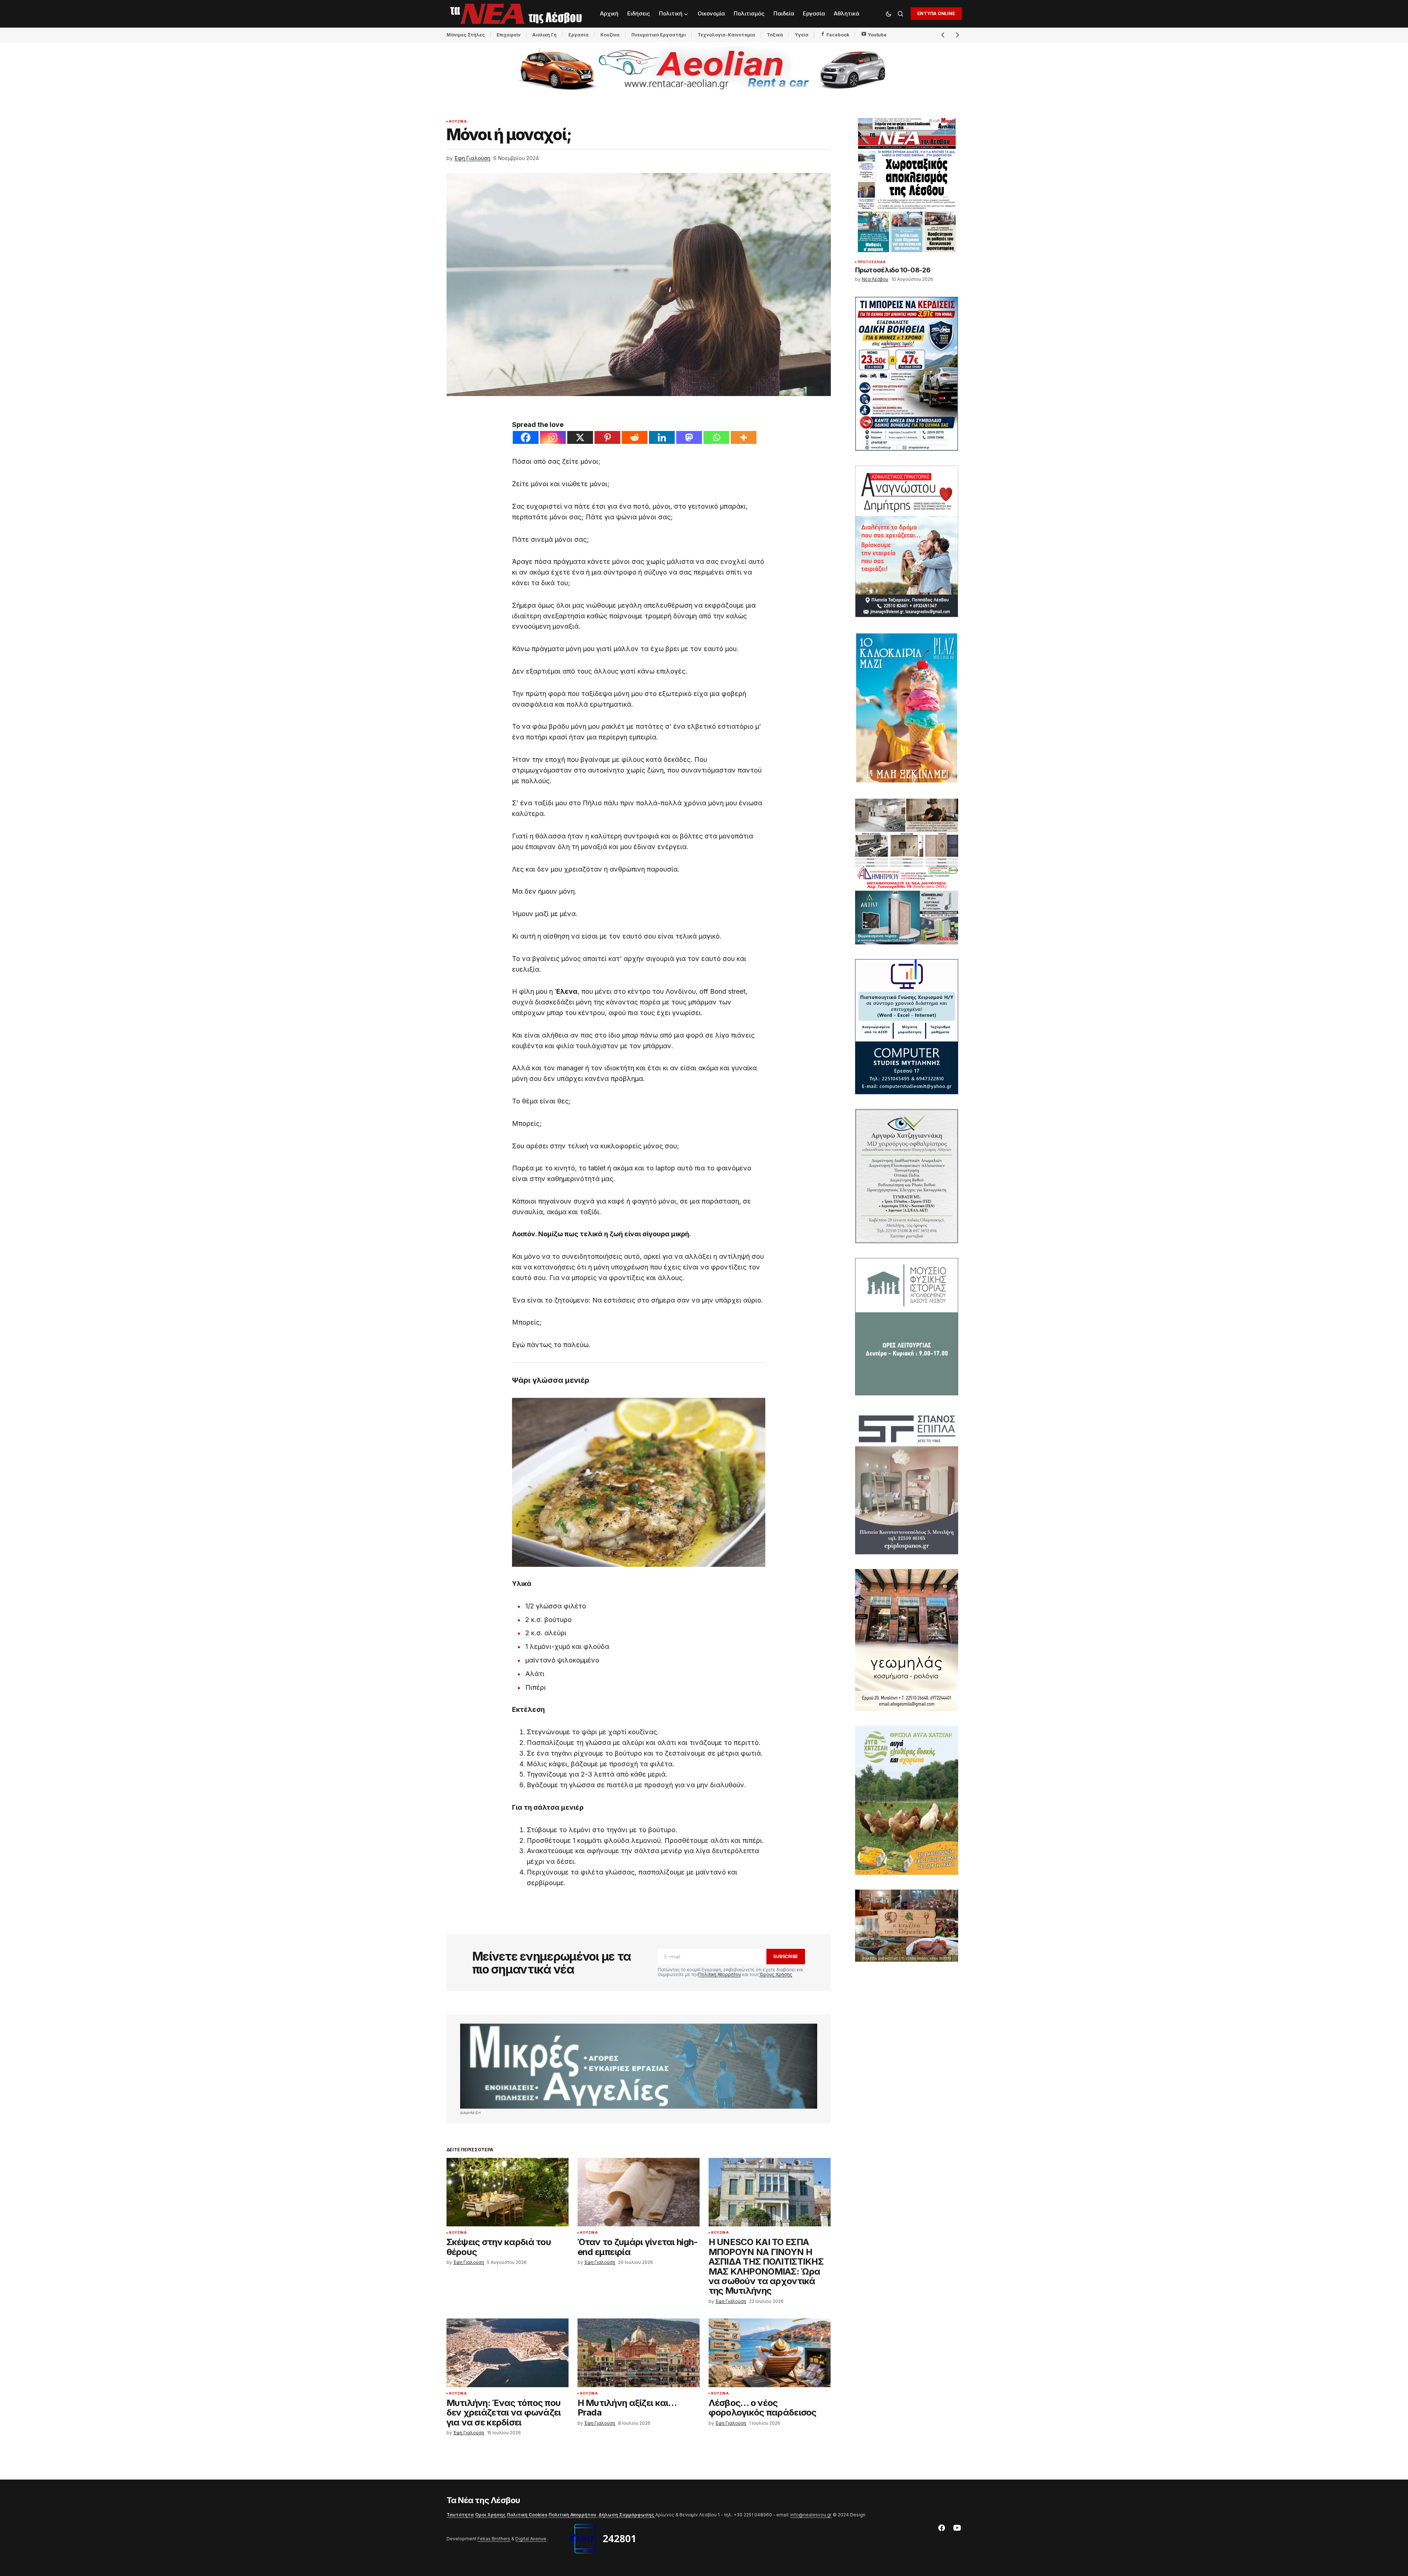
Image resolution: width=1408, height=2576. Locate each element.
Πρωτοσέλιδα (872, 262)
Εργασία (578, 35)
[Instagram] (553, 437)
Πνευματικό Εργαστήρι (659, 35)
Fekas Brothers (494, 2539)
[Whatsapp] (716, 437)
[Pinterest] (607, 437)
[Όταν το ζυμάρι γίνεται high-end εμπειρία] (639, 2192)
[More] (744, 437)
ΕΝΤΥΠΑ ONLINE (936, 13)
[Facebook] (526, 437)
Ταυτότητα (460, 2515)
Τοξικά (775, 35)
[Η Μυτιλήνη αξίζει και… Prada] (639, 2353)
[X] (580, 437)
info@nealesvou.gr (811, 2515)
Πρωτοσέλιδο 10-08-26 (893, 270)
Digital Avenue (531, 2539)
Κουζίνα (610, 35)
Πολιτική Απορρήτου (720, 1974)
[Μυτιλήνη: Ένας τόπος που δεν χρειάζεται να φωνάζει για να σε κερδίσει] (508, 2353)
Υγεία (802, 35)
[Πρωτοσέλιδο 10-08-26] (907, 185)
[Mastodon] (689, 437)
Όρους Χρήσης (776, 1974)
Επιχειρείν (509, 35)
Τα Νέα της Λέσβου (484, 2500)
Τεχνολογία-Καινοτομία (726, 35)
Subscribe (786, 1956)
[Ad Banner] (639, 2066)
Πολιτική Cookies (527, 2515)
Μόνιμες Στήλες (466, 35)
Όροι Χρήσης (490, 2515)
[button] (889, 14)
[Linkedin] (662, 437)
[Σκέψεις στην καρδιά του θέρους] (508, 2192)
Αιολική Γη (544, 35)
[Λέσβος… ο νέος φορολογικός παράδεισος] (770, 2353)
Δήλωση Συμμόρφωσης (627, 2515)
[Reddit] (635, 437)
